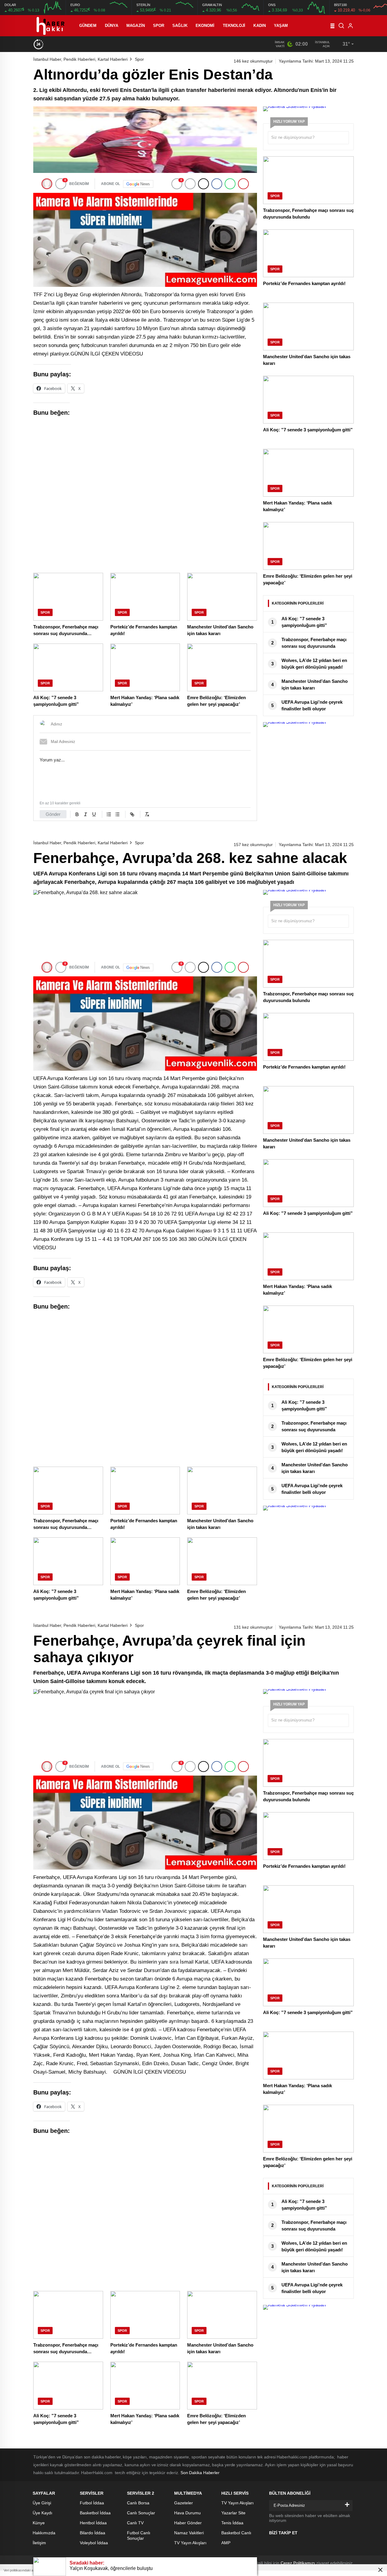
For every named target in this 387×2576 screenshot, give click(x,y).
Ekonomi (205, 26)
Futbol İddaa (92, 2503)
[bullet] (117, 814)
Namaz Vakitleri (189, 2533)
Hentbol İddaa (93, 2523)
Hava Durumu (187, 2513)
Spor (159, 26)
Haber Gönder (188, 2523)
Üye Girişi (42, 2503)
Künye (39, 2523)
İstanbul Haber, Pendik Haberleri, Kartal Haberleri (80, 59)
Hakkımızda (44, 2533)
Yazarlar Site (233, 2513)
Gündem (88, 26)
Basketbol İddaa (95, 2513)
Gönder (53, 814)
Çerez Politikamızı (298, 2563)
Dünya (112, 26)
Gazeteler (184, 2503)
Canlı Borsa (138, 2503)
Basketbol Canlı (236, 2533)
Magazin (136, 26)
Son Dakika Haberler (200, 2473)
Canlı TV (135, 2523)
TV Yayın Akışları (190, 2543)
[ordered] (109, 814)
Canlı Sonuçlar (141, 2513)
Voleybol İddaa (94, 2543)
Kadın (260, 26)
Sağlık (180, 26)
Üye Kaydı (42, 2513)
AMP (226, 2543)
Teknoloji (234, 26)
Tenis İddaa (232, 2523)
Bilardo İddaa (93, 2533)
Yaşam (281, 26)
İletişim (39, 2543)
